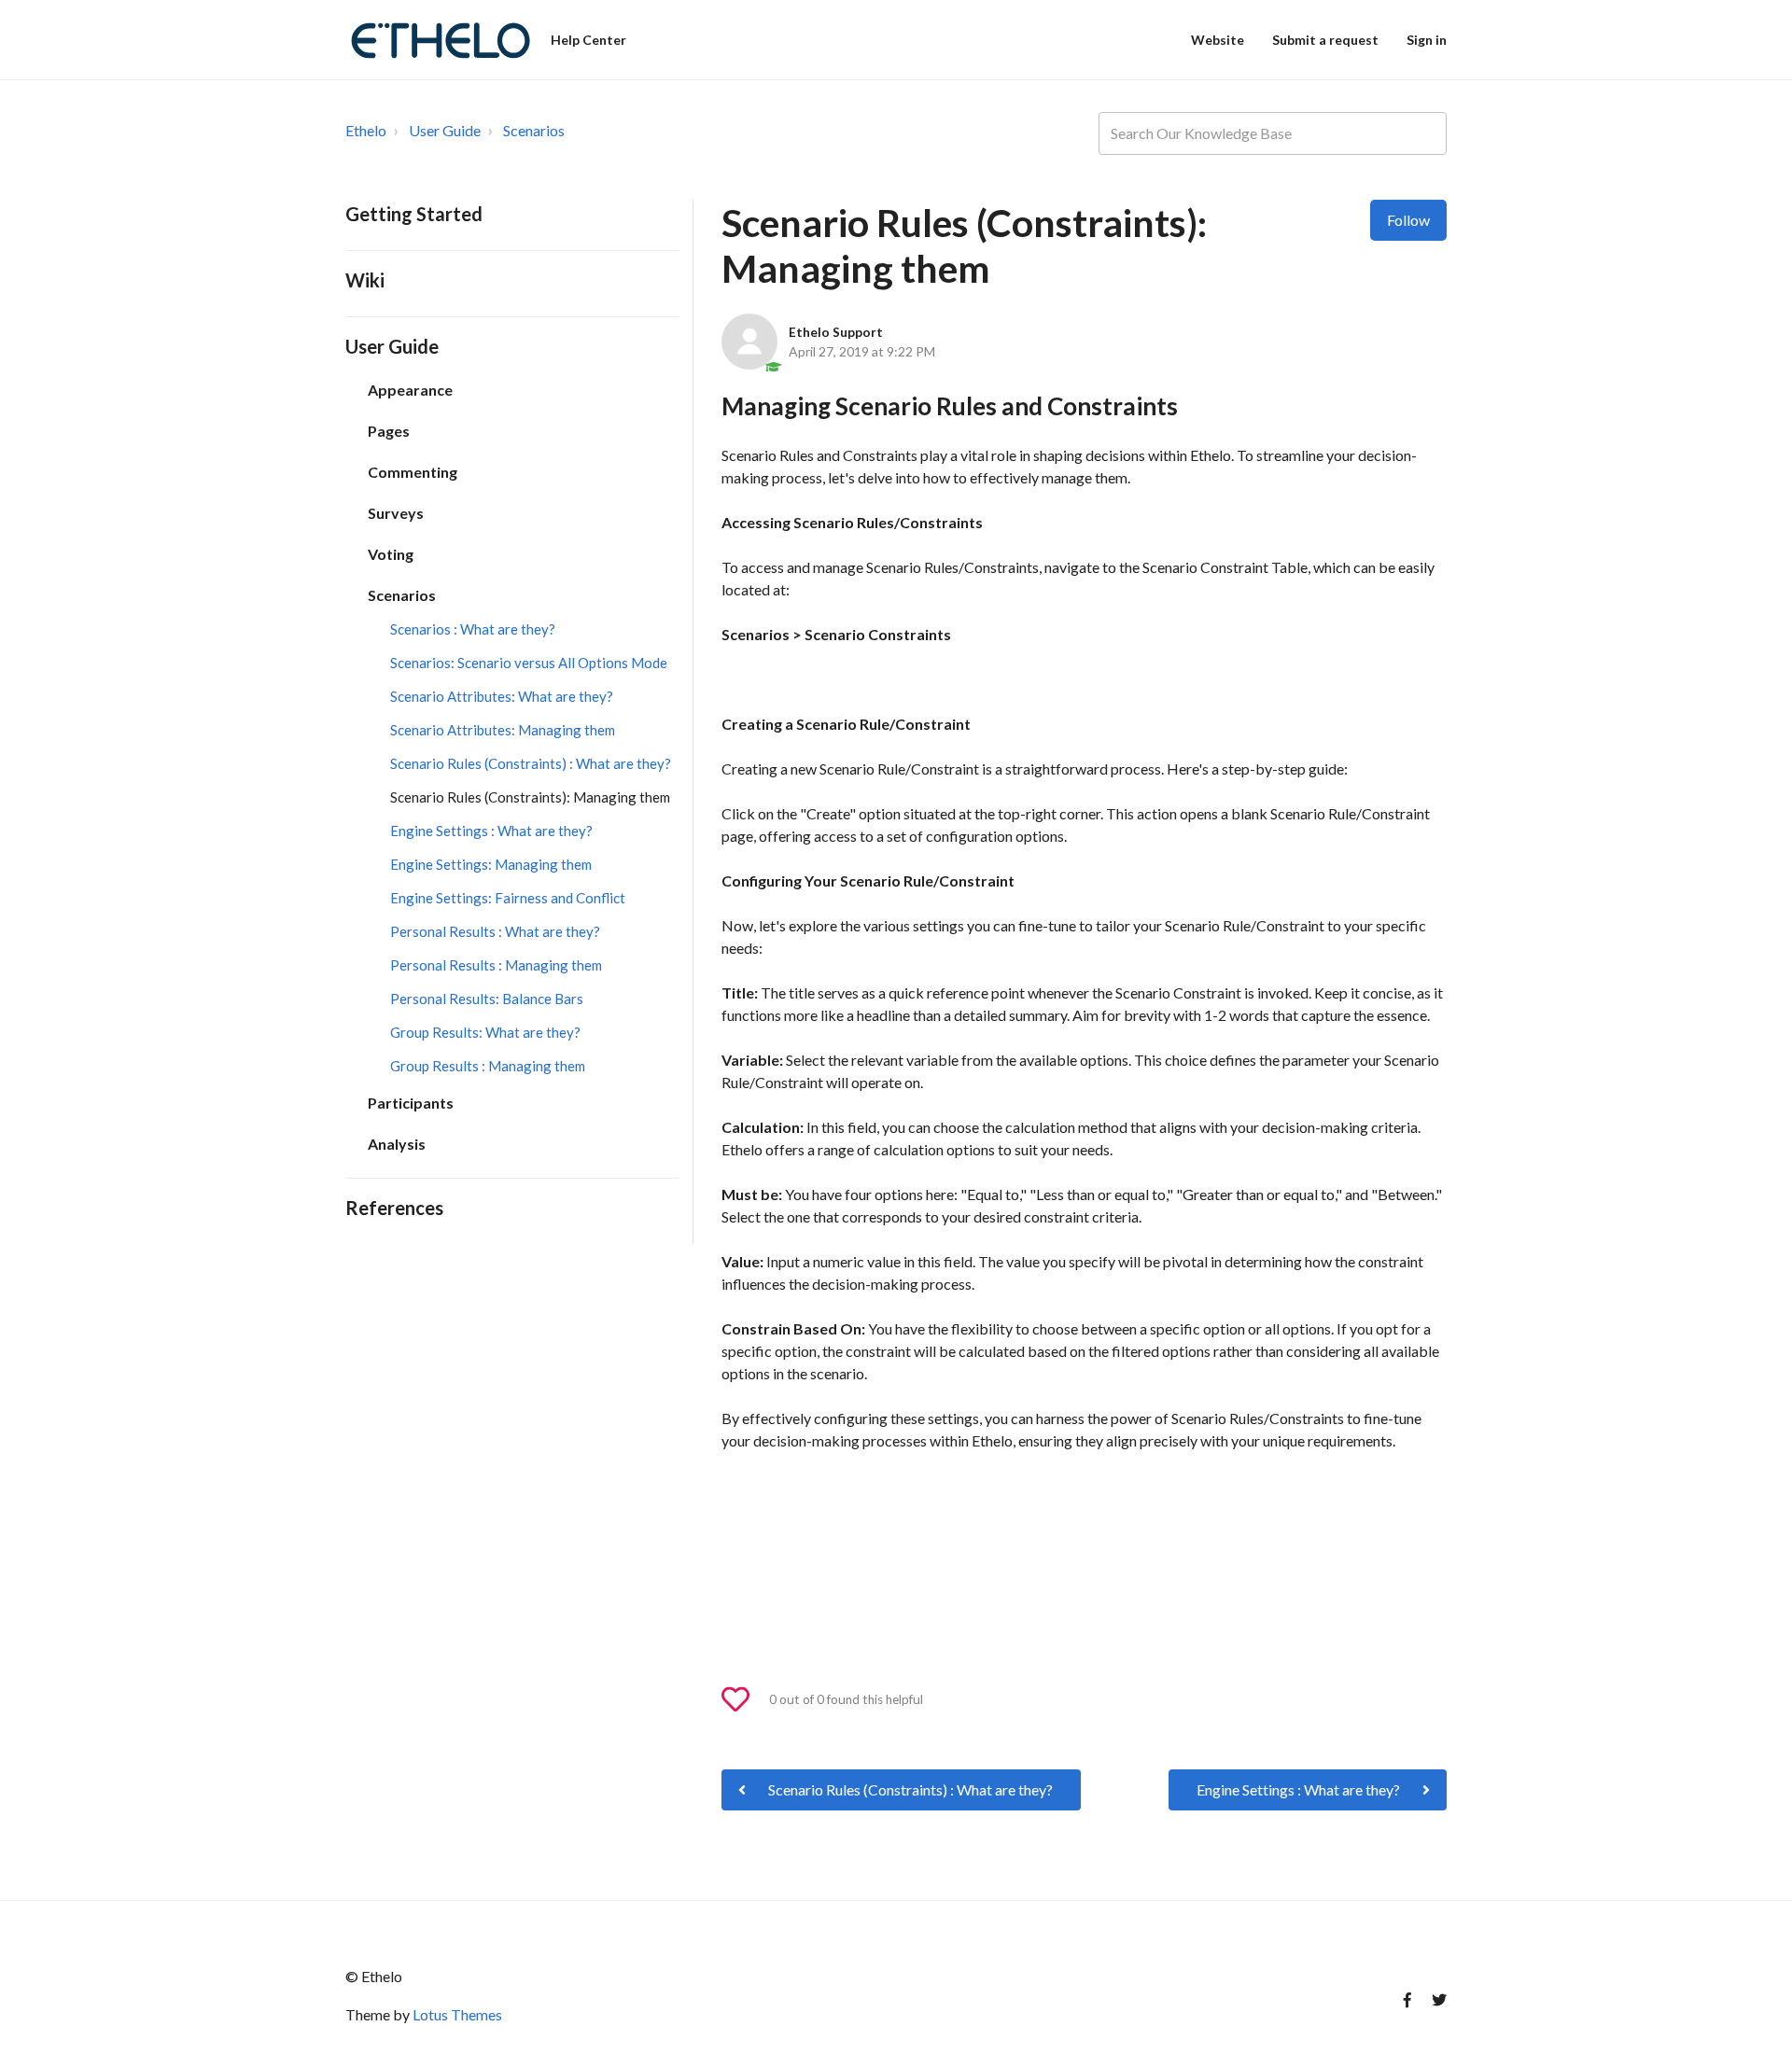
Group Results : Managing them (488, 1066)
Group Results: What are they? (485, 1032)
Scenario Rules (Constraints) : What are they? (531, 763)
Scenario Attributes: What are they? (502, 696)
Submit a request (1325, 40)
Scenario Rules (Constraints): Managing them (530, 797)
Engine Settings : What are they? (491, 831)
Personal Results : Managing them (496, 965)
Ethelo (366, 130)
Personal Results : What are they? (495, 931)
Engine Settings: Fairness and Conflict (508, 898)
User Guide (445, 130)
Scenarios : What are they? (473, 629)
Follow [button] (1408, 220)
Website (1218, 40)
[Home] (440, 38)
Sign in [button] (1427, 40)
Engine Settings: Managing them (491, 864)
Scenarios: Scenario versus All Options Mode (529, 663)
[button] (744, 1700)
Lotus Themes (457, 2014)
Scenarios (534, 130)
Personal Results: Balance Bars (487, 999)
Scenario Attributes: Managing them (503, 730)
